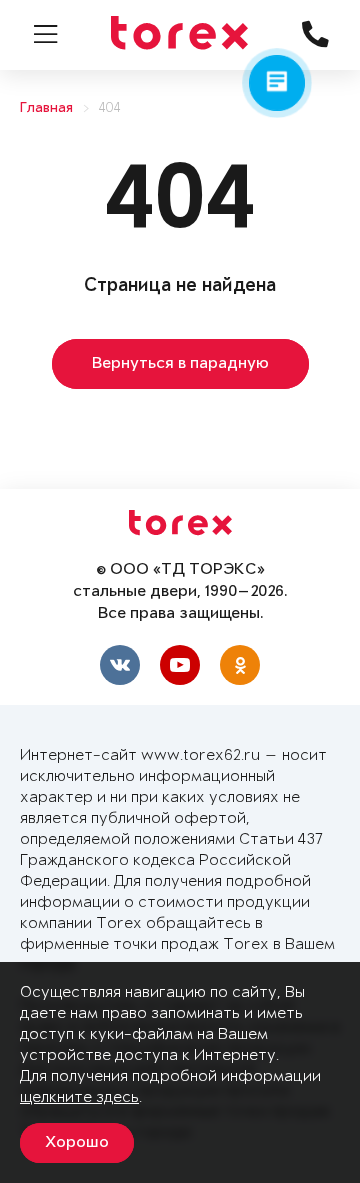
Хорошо (77, 1143)
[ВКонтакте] (120, 665)
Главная (46, 108)
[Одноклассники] (240, 665)
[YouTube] (180, 665)
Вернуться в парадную (180, 364)
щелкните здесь (79, 1097)
